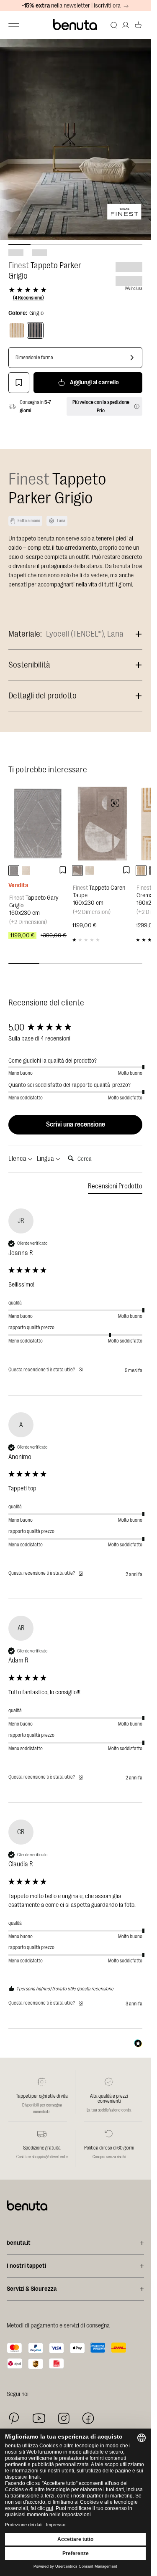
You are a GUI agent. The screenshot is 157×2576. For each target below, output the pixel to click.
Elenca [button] (18, 1159)
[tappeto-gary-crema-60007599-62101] (26, 871)
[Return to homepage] (76, 25)
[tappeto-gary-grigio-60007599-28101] (14, 871)
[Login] (126, 25)
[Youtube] (39, 2418)
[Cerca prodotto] (114, 25)
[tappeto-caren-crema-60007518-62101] (90, 871)
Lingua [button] (46, 1159)
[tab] (115, 1188)
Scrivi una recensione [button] (76, 1124)
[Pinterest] (14, 2418)
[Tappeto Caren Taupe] (102, 824)
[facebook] (88, 2418)
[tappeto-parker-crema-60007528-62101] (141, 871)
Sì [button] (81, 1370)
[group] (75, 1028)
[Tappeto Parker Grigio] (35, 330)
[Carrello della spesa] (138, 25)
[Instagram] (64, 2418)
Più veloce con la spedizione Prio (101, 406)
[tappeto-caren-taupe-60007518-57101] (77, 871)
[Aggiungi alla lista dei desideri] (19, 383)
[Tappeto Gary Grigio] (38, 824)
